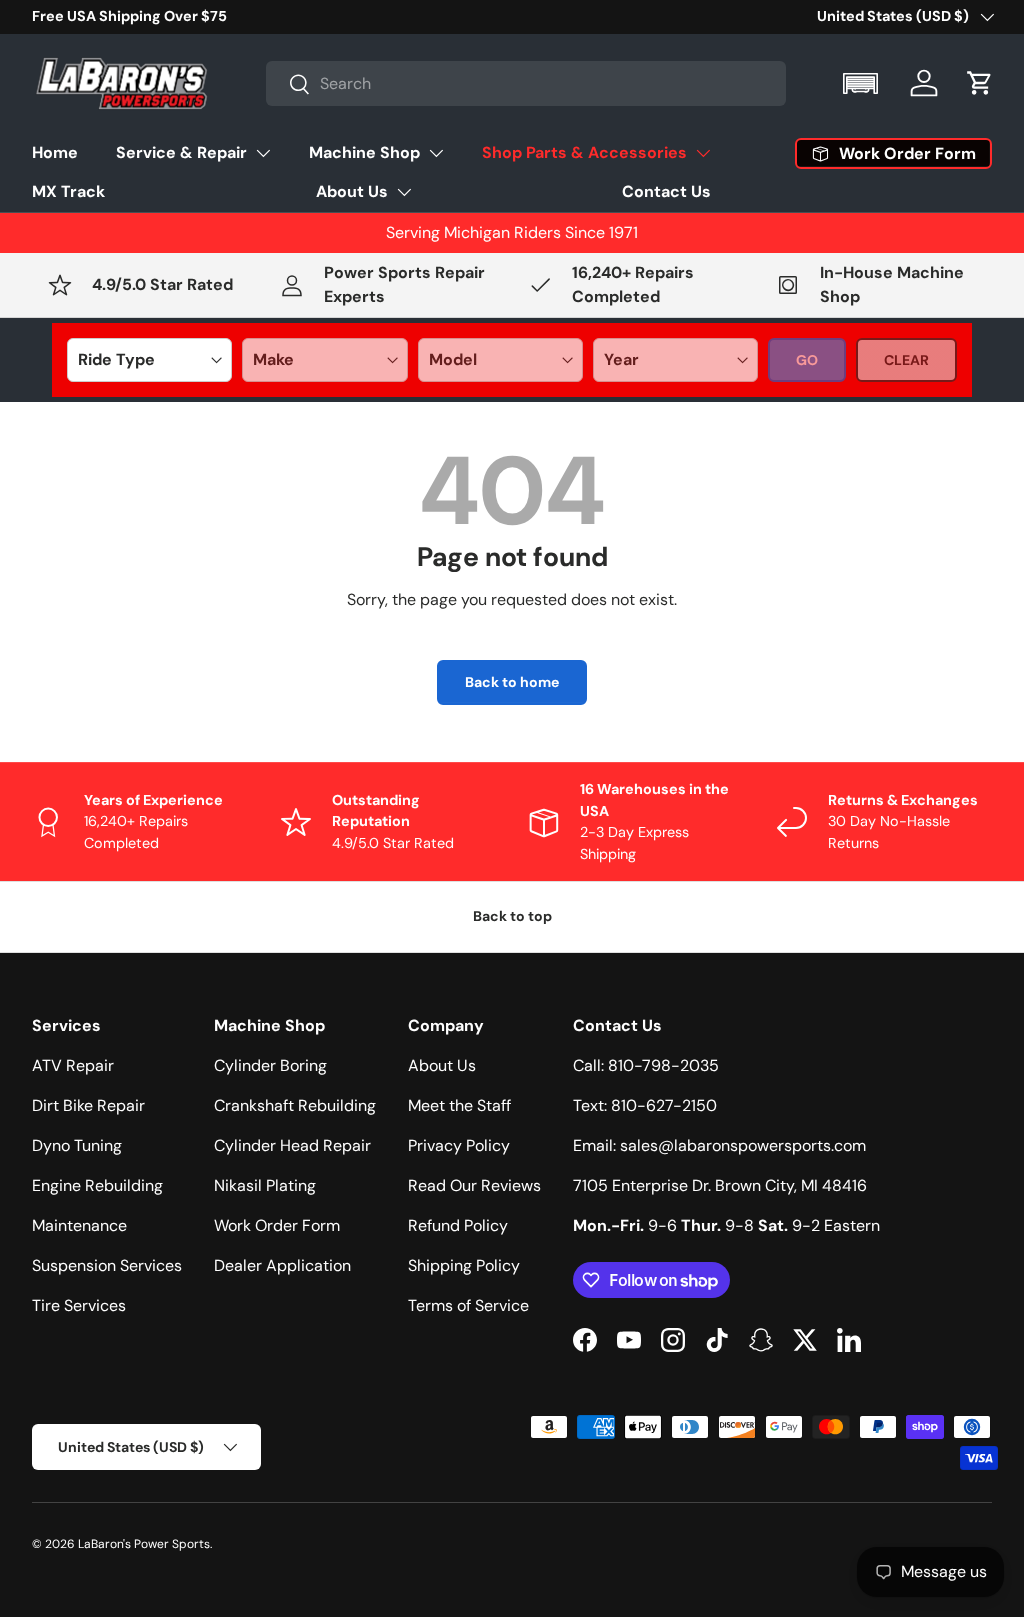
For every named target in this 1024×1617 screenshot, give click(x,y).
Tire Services (79, 1305)
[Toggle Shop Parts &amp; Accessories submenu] (703, 153)
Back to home (512, 682)
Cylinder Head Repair (292, 1145)
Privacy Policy (459, 1145)
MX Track (68, 191)
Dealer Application (282, 1265)
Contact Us (666, 191)
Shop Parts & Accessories (584, 152)
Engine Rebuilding (97, 1185)
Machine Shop (364, 152)
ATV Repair (73, 1065)
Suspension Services (107, 1265)
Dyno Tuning (77, 1145)
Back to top (512, 916)
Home (55, 152)
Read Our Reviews (474, 1185)
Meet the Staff (459, 1105)
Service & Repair (181, 152)
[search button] (288, 85)
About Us (352, 191)
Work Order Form (277, 1225)
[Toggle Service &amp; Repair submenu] (263, 153)
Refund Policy (458, 1225)
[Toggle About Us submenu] (404, 192)
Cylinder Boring (270, 1065)
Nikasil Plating (265, 1185)
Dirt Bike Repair (88, 1105)
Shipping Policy (464, 1265)
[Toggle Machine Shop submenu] (436, 153)
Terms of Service (468, 1305)
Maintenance (79, 1225)
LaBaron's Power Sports (144, 1544)
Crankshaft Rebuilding (295, 1105)
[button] (862, 83)
